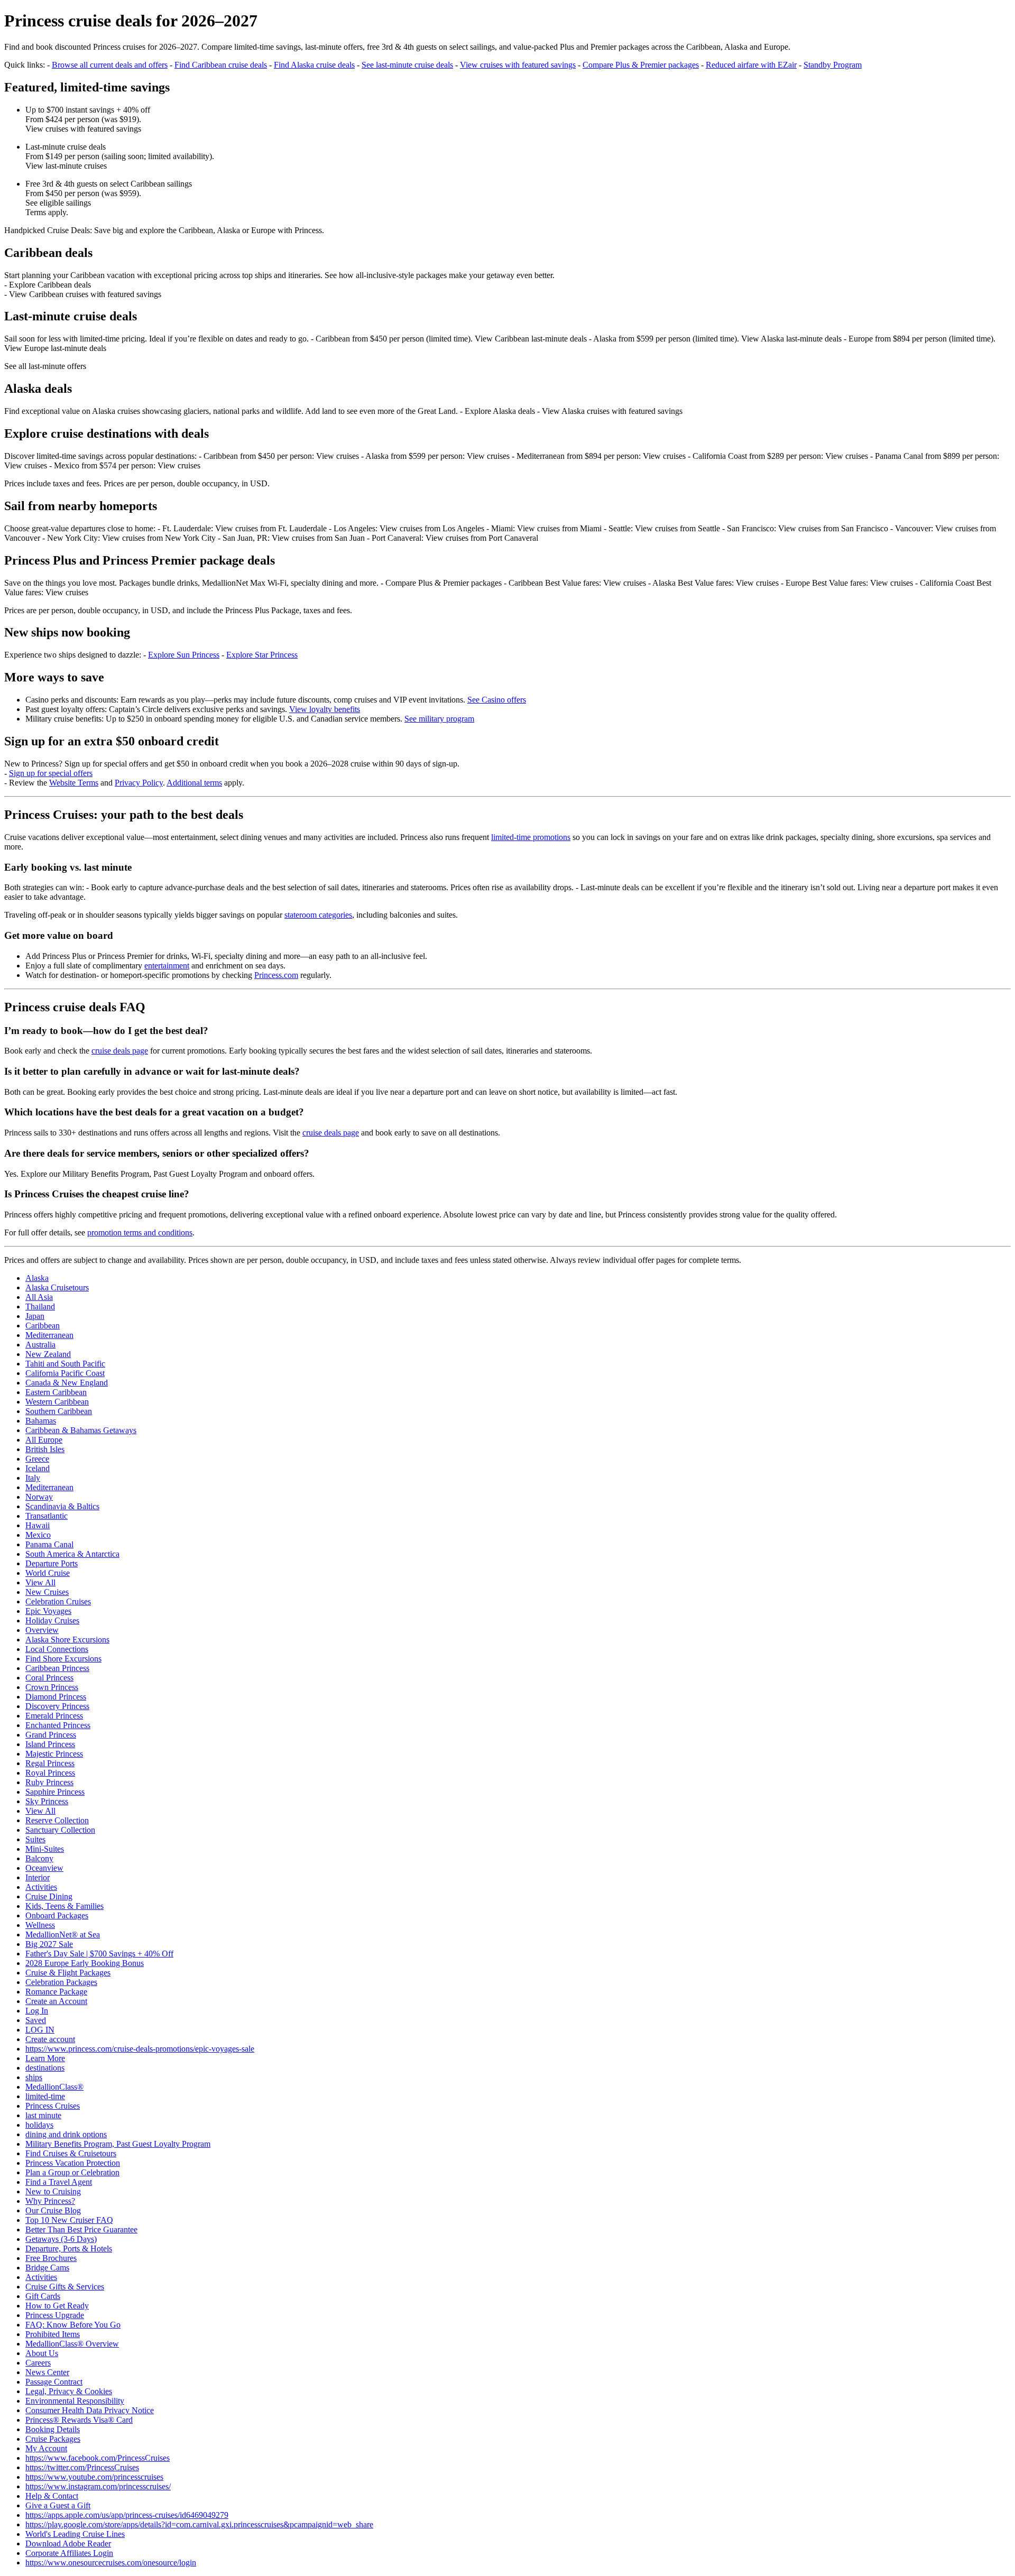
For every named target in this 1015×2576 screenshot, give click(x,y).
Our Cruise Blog (53, 2210)
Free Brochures (51, 2258)
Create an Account (56, 2001)
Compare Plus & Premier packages (641, 65)
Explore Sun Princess (184, 655)
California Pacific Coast (65, 1373)
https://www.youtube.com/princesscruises (94, 2477)
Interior (38, 1877)
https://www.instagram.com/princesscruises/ (98, 2486)
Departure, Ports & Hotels (69, 2249)
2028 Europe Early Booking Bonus (85, 1963)
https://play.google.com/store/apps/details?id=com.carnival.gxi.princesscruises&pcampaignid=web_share (199, 2524)
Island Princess (50, 1744)
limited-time (45, 2096)
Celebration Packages (61, 1982)
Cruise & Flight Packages (68, 1973)
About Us (42, 2353)
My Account (46, 2448)
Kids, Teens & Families (64, 1906)
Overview (42, 1630)
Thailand (40, 1307)
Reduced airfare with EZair (751, 65)
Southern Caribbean (59, 1411)
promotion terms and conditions (140, 1232)
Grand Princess (51, 1735)
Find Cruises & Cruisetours (71, 2153)
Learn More (45, 2058)
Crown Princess (52, 1687)
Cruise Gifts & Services (65, 2287)
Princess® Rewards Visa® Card (79, 2420)
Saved (36, 2020)
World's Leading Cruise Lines (75, 2534)
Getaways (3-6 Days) (61, 2239)
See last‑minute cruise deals (407, 65)
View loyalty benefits (325, 709)
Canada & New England (67, 1383)
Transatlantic (47, 1516)
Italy (33, 1478)
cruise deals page (120, 1051)
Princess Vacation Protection (73, 2163)
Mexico (38, 1535)
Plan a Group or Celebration (72, 2172)
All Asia (39, 1297)
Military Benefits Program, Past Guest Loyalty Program (118, 2144)
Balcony (39, 1858)
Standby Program (833, 65)
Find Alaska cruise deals (314, 65)
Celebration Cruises (58, 1601)
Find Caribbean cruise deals (221, 65)
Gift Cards (43, 2296)
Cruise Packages (53, 2439)
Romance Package (56, 1992)
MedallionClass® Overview (72, 2344)
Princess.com (276, 975)
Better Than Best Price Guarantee (81, 2229)
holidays (39, 2125)
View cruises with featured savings (518, 65)
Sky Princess (47, 1801)
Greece (37, 1459)
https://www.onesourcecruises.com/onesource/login (111, 2563)
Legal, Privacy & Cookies (69, 2391)
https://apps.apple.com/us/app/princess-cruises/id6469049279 (127, 2515)
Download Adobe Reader (68, 2543)
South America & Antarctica (72, 1554)
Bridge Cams (47, 2268)
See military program (439, 719)
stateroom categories (318, 915)
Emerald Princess (54, 1716)
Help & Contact (52, 2496)
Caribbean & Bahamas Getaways (81, 1430)
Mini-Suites (45, 1849)
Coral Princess (49, 1678)
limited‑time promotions (531, 837)
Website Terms (74, 783)
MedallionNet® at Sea (63, 1935)
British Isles (45, 1449)
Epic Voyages (48, 1611)
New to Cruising (53, 2191)
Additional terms (194, 783)
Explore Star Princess (262, 655)
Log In (37, 2011)
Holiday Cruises (52, 1621)
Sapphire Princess (55, 1792)
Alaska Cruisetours (57, 1287)
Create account (50, 2039)
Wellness (40, 1925)
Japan (35, 1316)
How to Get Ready (57, 2306)
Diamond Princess (56, 1697)
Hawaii (38, 1525)
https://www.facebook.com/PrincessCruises (98, 2458)
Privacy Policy (139, 783)
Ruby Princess (49, 1782)
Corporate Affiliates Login (69, 2553)
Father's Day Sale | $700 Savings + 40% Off (99, 1954)
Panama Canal (49, 1544)
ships (34, 2077)
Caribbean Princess (57, 1668)
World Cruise (48, 1573)
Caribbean (43, 1326)
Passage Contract (54, 2382)
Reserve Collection (57, 1820)
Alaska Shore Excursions (67, 1640)
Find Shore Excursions (63, 1659)
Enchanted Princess (58, 1725)
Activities (41, 1887)
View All (40, 1582)
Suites (35, 1839)
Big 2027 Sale (49, 1944)
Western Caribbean (57, 1402)
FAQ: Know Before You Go (73, 2325)
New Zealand (48, 1354)
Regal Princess (50, 1763)
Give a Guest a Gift (58, 2505)
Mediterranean (49, 1335)
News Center (47, 2372)
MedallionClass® (54, 2087)
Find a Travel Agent (59, 2182)
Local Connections (57, 1649)
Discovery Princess (57, 1706)
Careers (38, 2363)
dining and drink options (66, 2134)
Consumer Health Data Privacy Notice (90, 2410)
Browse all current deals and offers (110, 65)
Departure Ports (52, 1563)
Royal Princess (50, 1773)
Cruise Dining (49, 1896)
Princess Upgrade (55, 2315)
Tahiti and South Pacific (65, 1364)
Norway (39, 1497)
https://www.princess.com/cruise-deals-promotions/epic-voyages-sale (140, 2049)
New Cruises (47, 1592)
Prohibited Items (53, 2334)
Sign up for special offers (51, 773)
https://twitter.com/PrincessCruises (82, 2467)
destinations (45, 2068)
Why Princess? (50, 2201)
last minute (43, 2115)
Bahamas (41, 1421)
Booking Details (53, 2429)
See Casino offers (497, 700)
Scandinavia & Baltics (62, 1506)
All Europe (44, 1440)
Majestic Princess (54, 1754)
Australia (40, 1345)
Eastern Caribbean (56, 1392)
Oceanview (44, 1868)
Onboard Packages (57, 1915)
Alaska (37, 1278)
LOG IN (40, 2030)
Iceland (38, 1468)
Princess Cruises (53, 2106)
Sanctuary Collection (60, 1830)
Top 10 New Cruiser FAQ (69, 2220)
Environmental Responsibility (75, 2401)
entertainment (167, 966)
